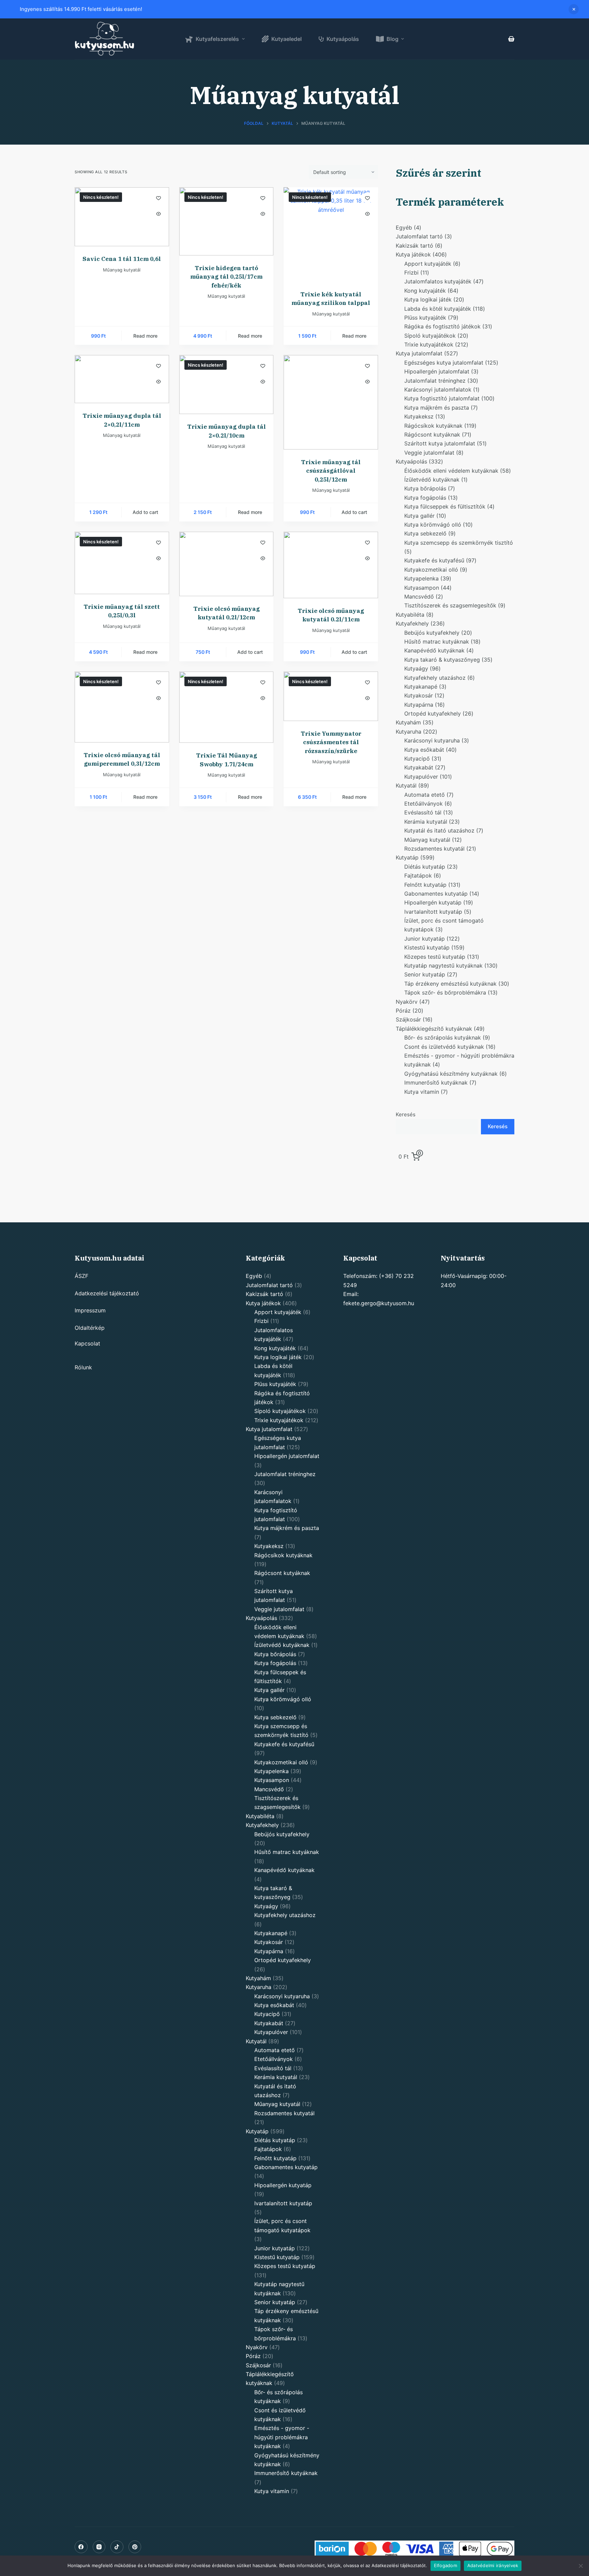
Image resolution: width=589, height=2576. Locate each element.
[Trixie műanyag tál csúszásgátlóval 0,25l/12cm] (331, 402)
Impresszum (90, 1310)
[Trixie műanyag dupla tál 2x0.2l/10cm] (226, 385)
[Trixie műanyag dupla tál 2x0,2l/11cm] (122, 379)
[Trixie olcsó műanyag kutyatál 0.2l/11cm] (331, 565)
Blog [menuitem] (392, 39)
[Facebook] (81, 2547)
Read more (145, 336)
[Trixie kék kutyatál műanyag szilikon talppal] (331, 234)
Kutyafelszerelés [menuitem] (217, 39)
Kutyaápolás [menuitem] (343, 39)
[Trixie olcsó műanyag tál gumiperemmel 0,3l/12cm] (122, 707)
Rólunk (83, 1367)
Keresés (406, 1114)
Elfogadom (445, 2565)
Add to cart (145, 512)
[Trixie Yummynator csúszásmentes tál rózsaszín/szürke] (331, 696)
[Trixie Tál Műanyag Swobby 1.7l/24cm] (226, 707)
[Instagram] (99, 2547)
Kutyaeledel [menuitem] (286, 39)
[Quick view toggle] (158, 214)
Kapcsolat (87, 1343)
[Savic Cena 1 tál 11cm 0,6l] (122, 217)
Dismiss (574, 9)
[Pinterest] (135, 2547)
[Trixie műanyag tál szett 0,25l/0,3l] (122, 563)
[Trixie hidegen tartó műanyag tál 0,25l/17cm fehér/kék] (226, 221)
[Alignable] (117, 2547)
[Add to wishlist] (158, 198)
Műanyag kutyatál (122, 270)
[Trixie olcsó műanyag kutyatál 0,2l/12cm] (226, 564)
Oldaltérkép (90, 1328)
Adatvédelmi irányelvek (493, 2565)
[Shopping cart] (511, 39)
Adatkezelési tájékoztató (107, 1293)
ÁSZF (81, 1276)
